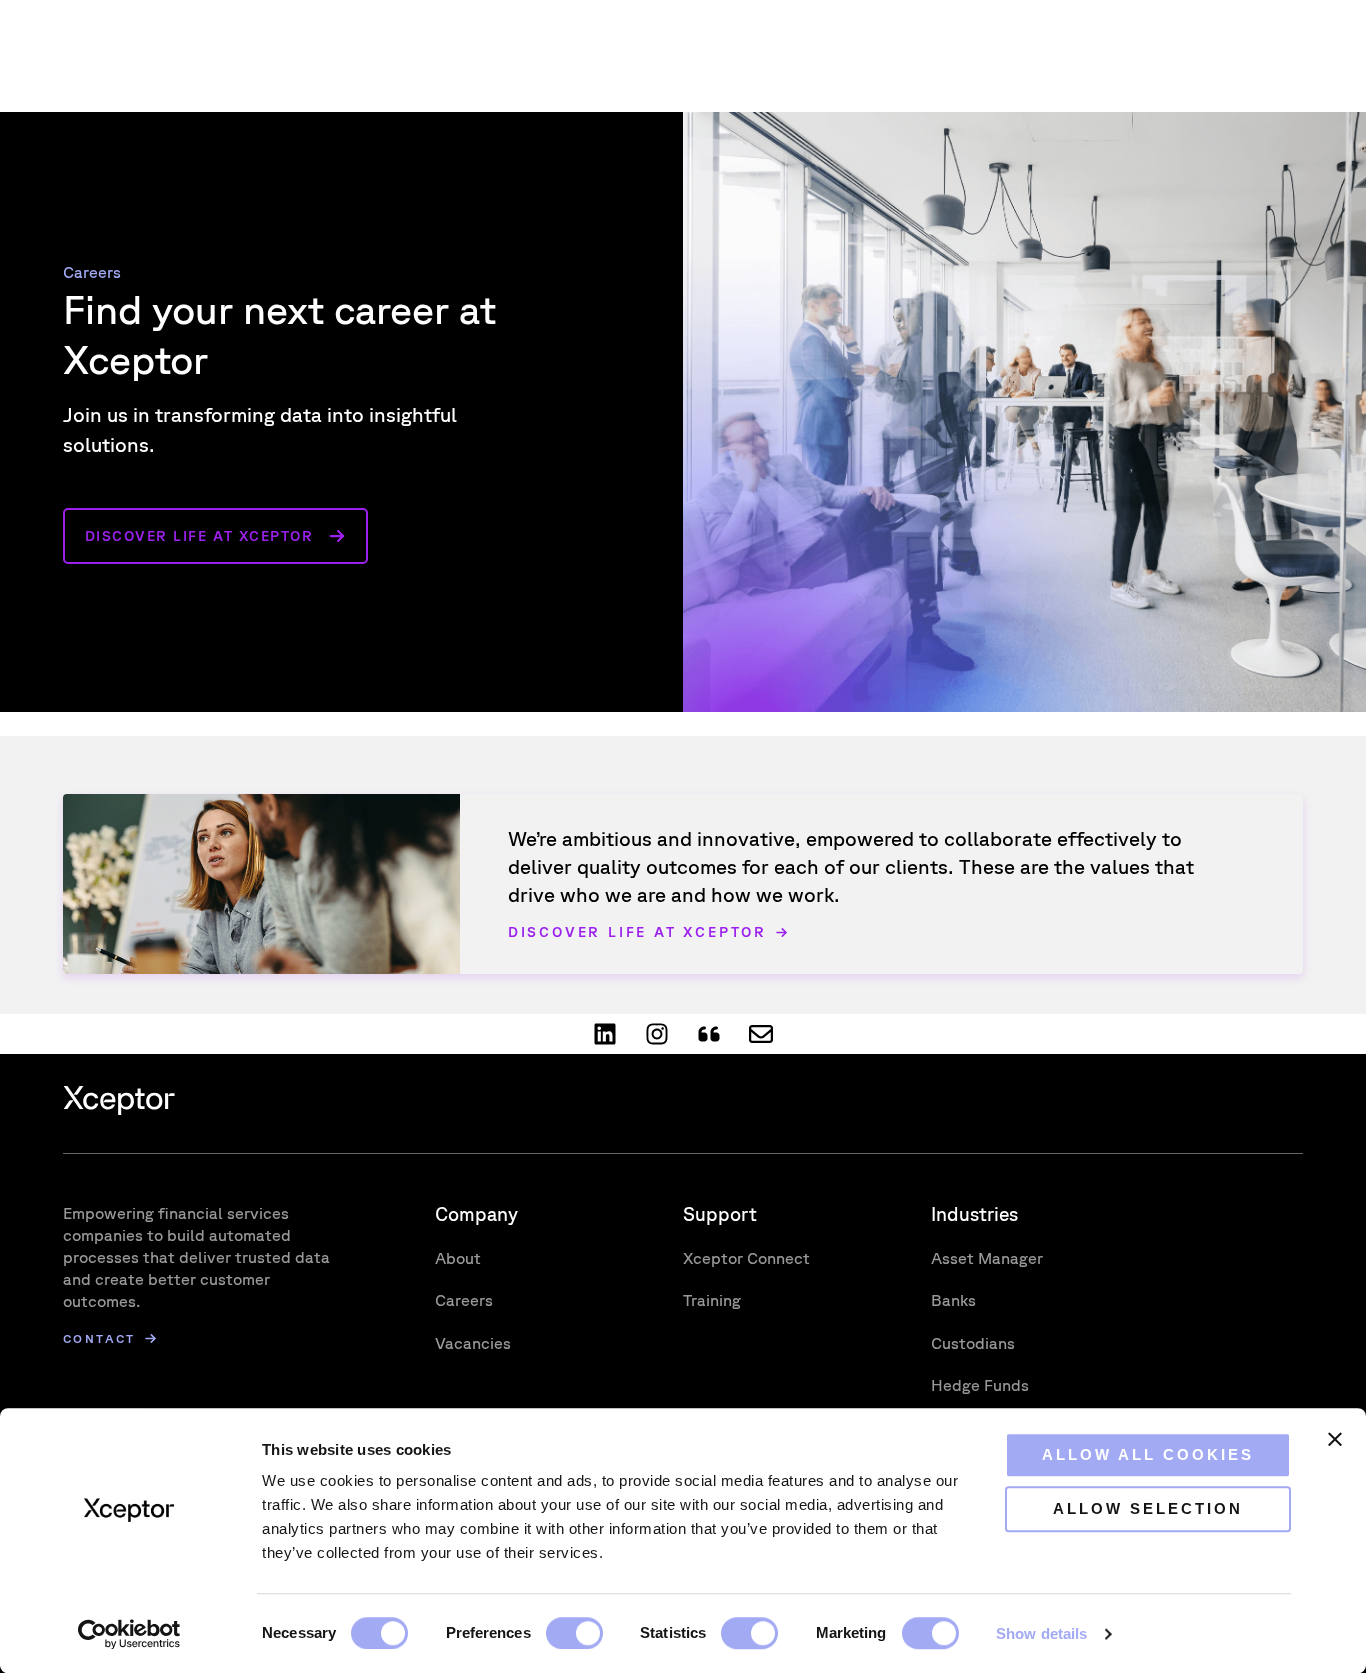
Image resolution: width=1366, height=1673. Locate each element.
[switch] (574, 1633)
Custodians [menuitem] (973, 1343)
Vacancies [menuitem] (473, 1343)
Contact (99, 1338)
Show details (1041, 1633)
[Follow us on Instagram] (657, 1034)
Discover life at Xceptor (199, 536)
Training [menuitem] (712, 1300)
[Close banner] (1335, 1439)
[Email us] (761, 1034)
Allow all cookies (1148, 1454)
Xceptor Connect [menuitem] (746, 1258)
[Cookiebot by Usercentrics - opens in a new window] (129, 1634)
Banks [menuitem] (953, 1300)
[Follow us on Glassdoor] (709, 1034)
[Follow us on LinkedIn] (605, 1034)
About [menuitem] (458, 1258)
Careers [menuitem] (464, 1300)
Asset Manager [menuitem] (987, 1258)
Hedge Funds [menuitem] (980, 1385)
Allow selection (1148, 1508)
